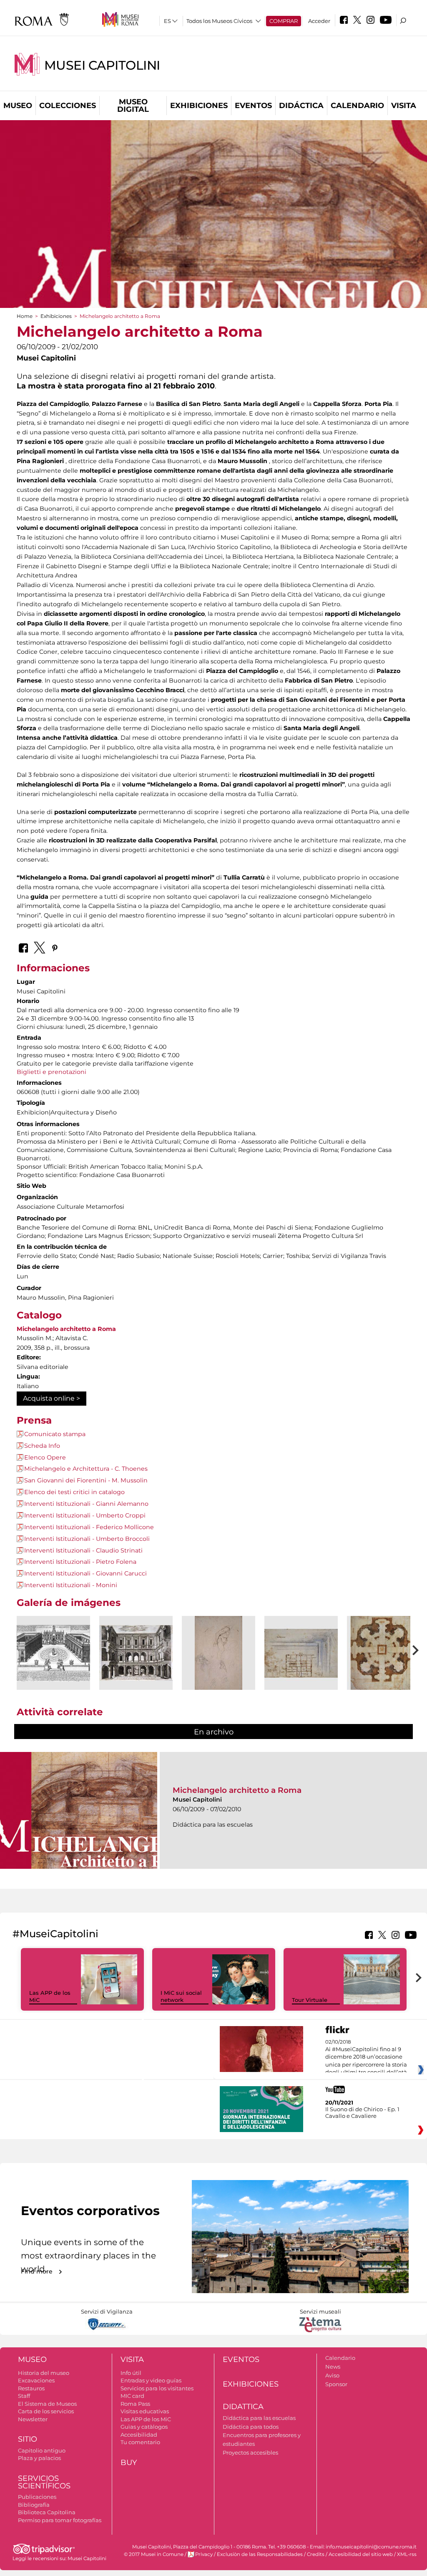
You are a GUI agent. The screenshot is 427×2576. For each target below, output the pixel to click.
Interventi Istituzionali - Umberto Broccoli (87, 1539)
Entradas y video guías (151, 2380)
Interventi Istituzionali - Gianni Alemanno (86, 1504)
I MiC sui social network (181, 1996)
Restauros (31, 2388)
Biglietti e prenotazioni (51, 1072)
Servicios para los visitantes (157, 2388)
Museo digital (133, 106)
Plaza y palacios (39, 2458)
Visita (404, 106)
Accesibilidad (139, 2435)
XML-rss (407, 2554)
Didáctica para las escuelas (259, 2418)
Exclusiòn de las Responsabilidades (260, 2554)
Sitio (28, 2439)
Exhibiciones (199, 106)
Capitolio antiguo (42, 2450)
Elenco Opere (45, 1457)
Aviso (332, 2375)
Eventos (253, 106)
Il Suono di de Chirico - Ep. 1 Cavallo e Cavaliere (362, 2112)
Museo (18, 106)
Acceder (319, 21)
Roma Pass (135, 2404)
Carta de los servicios (46, 2411)
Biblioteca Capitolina (47, 2512)
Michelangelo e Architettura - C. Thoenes (86, 1469)
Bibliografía (34, 2505)
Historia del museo (44, 2373)
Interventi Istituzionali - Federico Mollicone (89, 1527)
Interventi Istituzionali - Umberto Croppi (85, 1515)
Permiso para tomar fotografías (60, 2520)
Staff (24, 2396)
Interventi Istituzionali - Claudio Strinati (83, 1550)
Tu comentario (140, 2442)
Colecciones (68, 106)
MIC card (132, 2396)
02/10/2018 (366, 2057)
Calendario (357, 106)
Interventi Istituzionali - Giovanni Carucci (85, 1573)
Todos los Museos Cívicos (219, 21)
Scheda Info (42, 1446)
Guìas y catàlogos (144, 2427)
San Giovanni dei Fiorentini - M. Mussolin (86, 1480)
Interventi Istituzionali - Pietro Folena (80, 1562)
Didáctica (301, 106)
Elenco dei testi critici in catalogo (74, 1492)
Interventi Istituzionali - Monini (71, 1585)
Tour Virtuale (310, 2000)
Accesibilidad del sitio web (361, 2554)
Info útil (131, 2373)
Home (25, 316)
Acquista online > (51, 1398)
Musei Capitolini (102, 65)
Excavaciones (36, 2380)
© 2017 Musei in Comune (154, 2554)
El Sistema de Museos (47, 2404)
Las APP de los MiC (146, 2419)
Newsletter (33, 2419)
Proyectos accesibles (250, 2452)
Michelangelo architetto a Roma (66, 1329)
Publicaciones (37, 2497)
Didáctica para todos (251, 2427)
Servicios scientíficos (44, 2482)
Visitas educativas (145, 2411)
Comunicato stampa (55, 1434)
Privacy (204, 2554)
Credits (316, 2554)
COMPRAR (284, 21)
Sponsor (336, 2384)
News (333, 2367)
